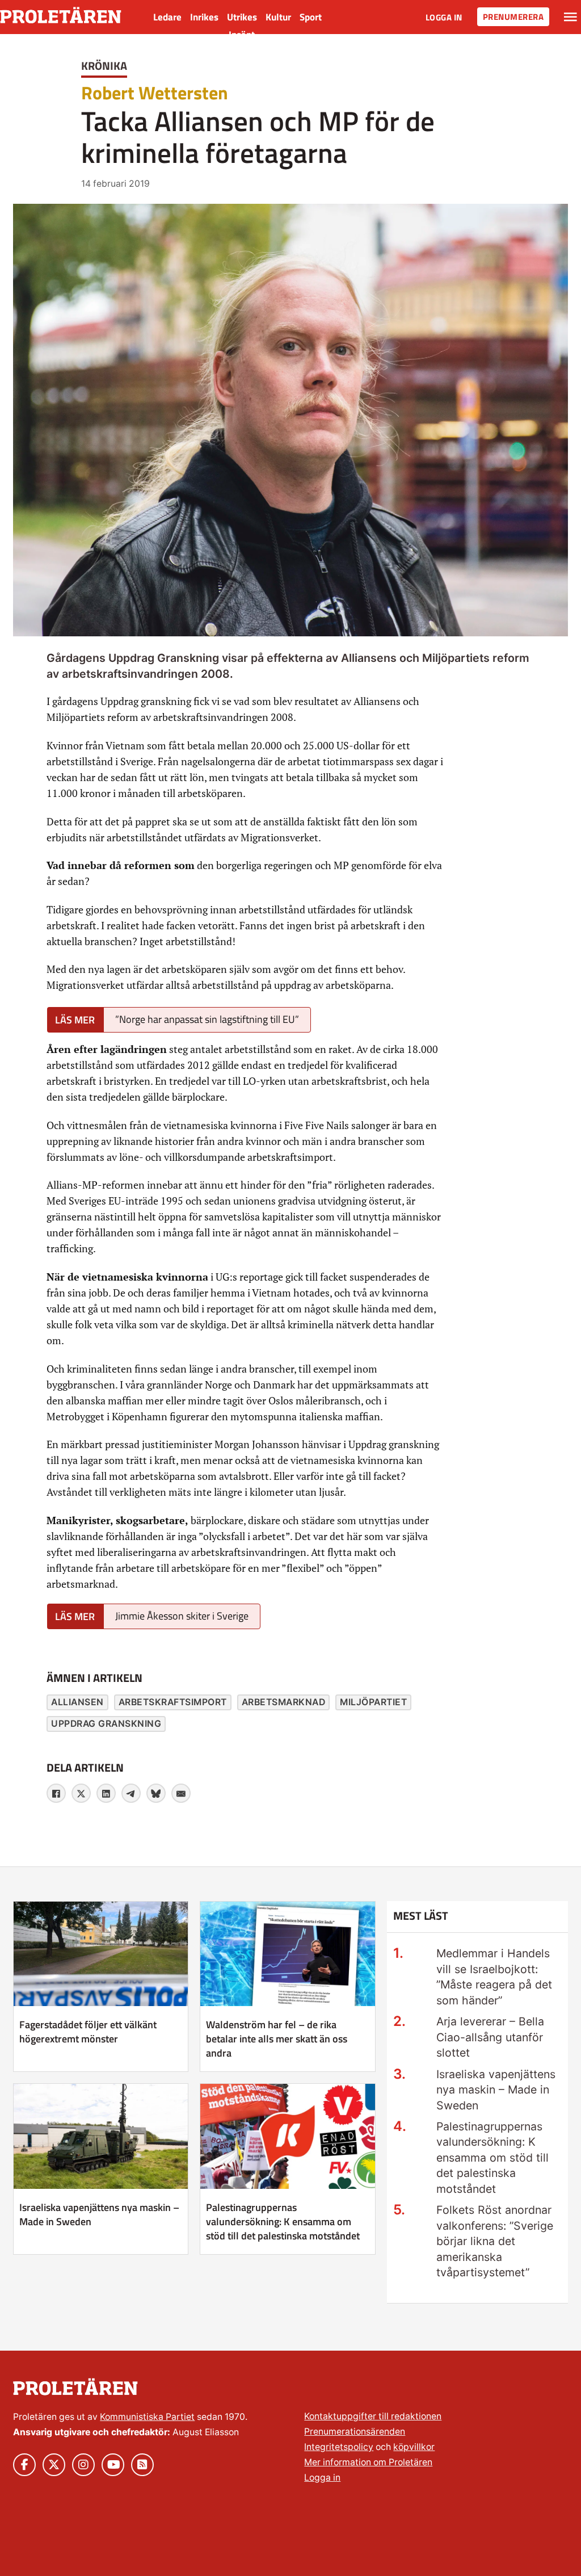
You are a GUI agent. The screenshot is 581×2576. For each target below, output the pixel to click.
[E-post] (181, 1793)
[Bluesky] (156, 1793)
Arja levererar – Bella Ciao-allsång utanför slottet (490, 2037)
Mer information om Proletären (368, 2462)
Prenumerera (513, 17)
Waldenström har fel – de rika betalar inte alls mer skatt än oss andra (277, 2039)
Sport (311, 17)
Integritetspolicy (339, 2447)
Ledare (167, 17)
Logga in (444, 17)
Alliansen (77, 1702)
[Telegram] (131, 1793)
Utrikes (242, 17)
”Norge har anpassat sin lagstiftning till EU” (207, 1019)
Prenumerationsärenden (355, 2432)
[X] (81, 1793)
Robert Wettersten (155, 93)
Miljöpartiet (373, 1702)
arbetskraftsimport (173, 1702)
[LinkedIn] (106, 1793)
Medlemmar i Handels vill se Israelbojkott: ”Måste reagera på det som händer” (494, 1977)
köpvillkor (414, 2447)
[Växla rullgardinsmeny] (571, 17)
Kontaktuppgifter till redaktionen (373, 2416)
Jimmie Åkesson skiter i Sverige (182, 1616)
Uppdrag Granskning (106, 1724)
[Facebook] (56, 1793)
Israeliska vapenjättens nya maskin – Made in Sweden (99, 2214)
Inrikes (204, 17)
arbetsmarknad (284, 1702)
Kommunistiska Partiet (147, 2417)
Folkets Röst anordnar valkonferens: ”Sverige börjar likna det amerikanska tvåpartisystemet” (495, 2241)
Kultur (278, 17)
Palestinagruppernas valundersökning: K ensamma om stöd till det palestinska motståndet (283, 2222)
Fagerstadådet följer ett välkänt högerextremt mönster (88, 2032)
